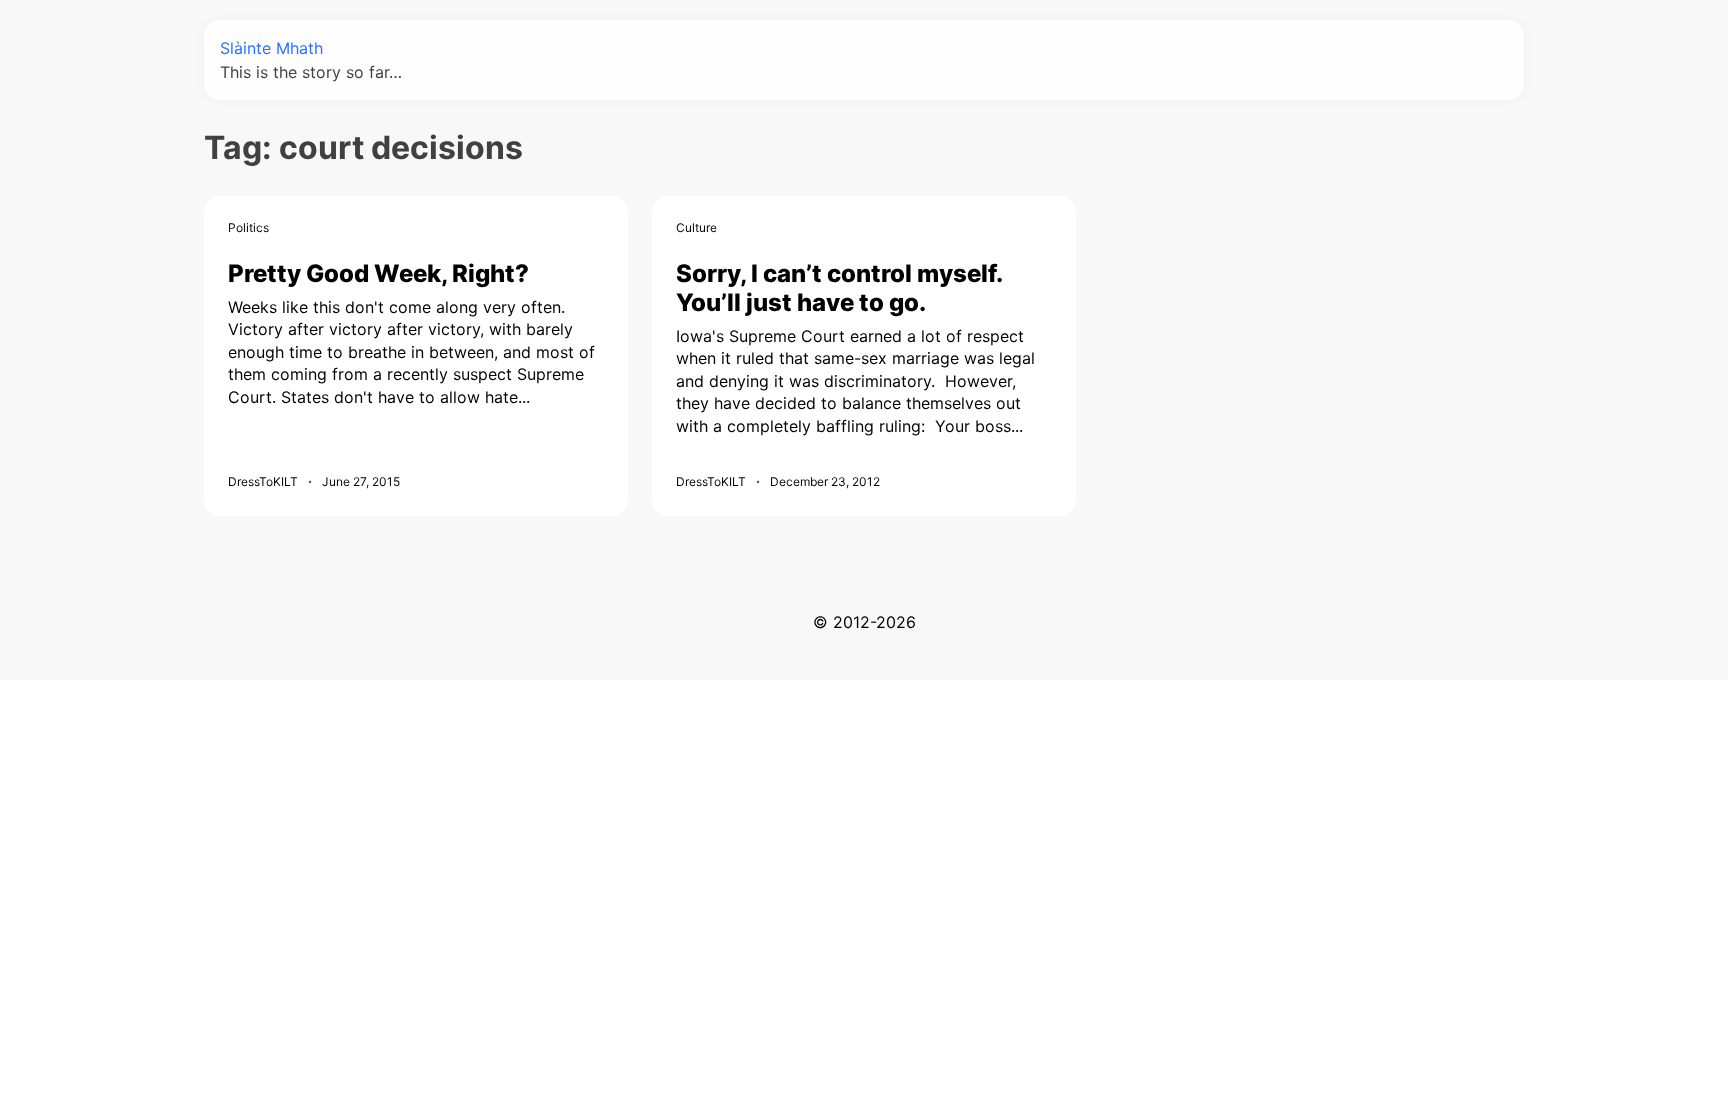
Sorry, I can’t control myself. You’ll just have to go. (839, 288)
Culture (696, 227)
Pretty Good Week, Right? (378, 273)
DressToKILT (263, 481)
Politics (248, 227)
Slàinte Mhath (271, 48)
